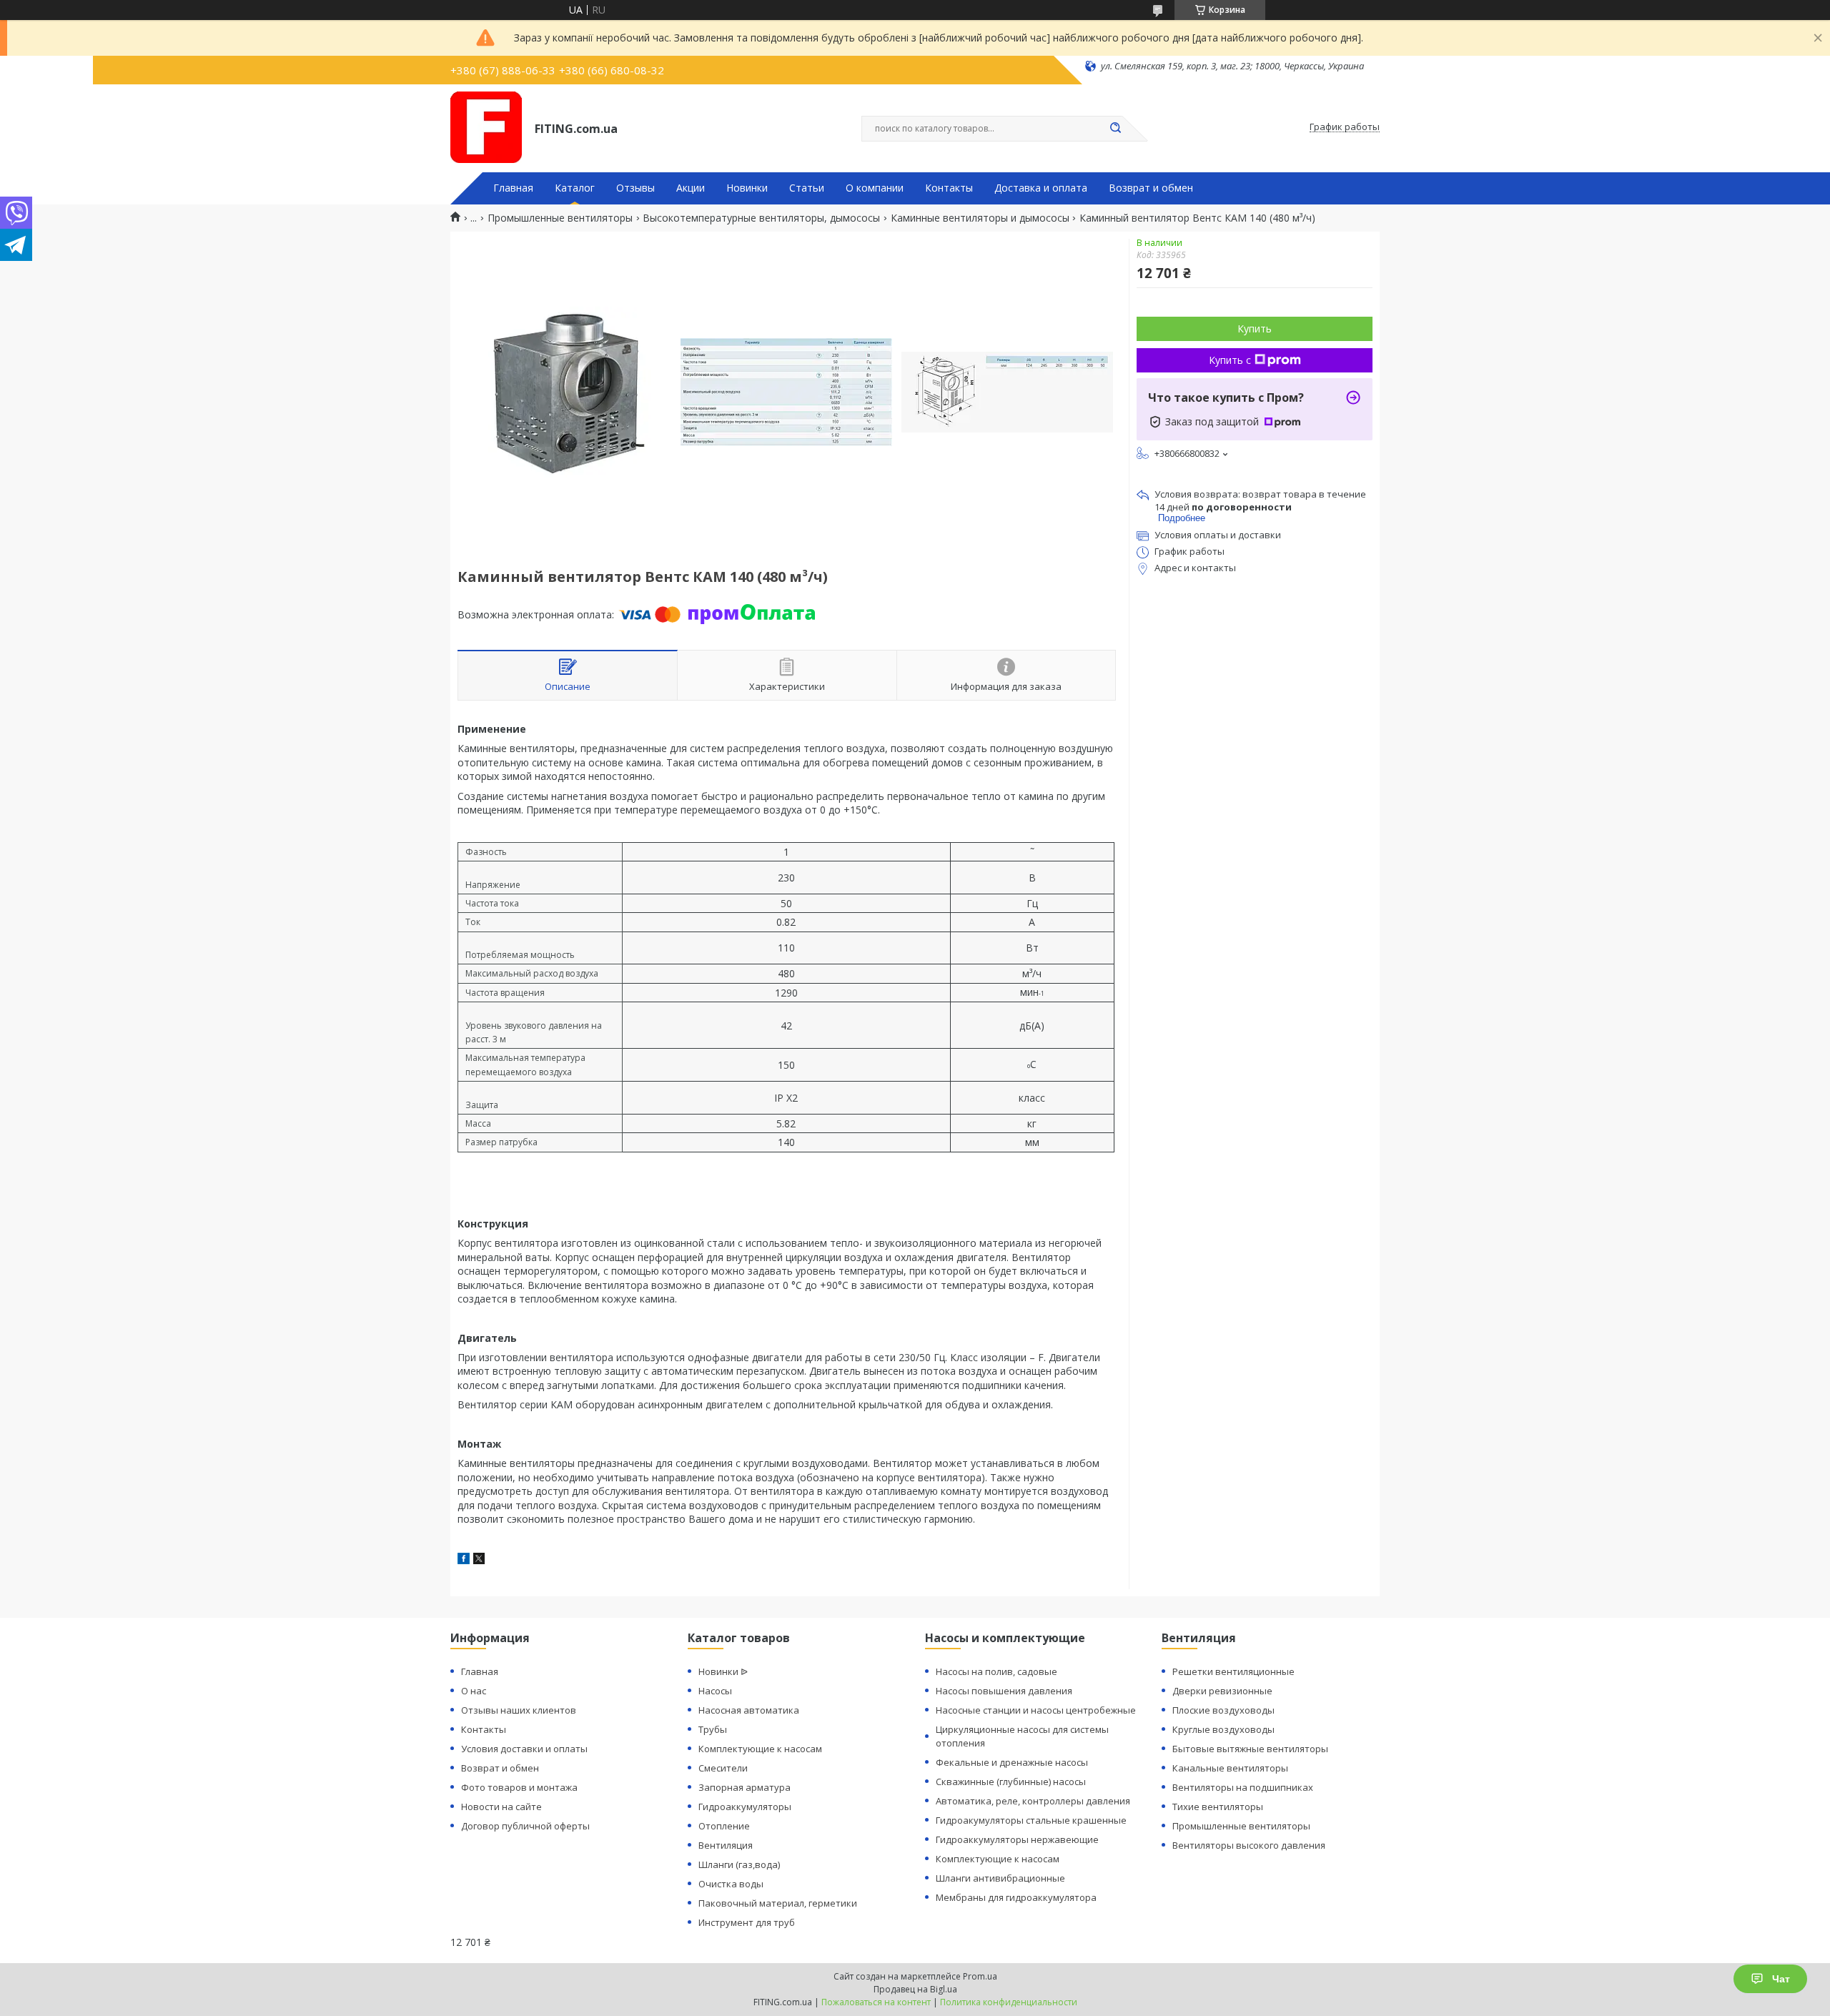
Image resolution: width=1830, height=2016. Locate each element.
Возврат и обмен (1151, 188)
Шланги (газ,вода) (739, 1864)
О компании (875, 188)
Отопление (724, 1826)
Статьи (807, 188)
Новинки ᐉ (723, 1671)
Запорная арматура (745, 1787)
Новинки (747, 188)
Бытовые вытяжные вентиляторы (1250, 1749)
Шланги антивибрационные (1000, 1878)
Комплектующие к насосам (760, 1749)
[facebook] (464, 1560)
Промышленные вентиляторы (560, 218)
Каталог (575, 188)
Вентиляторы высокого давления (1249, 1845)
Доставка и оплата (1041, 188)
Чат (1781, 1979)
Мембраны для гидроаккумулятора (1016, 1897)
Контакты (949, 188)
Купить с (1230, 360)
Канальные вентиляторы (1230, 1768)
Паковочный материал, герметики (778, 1903)
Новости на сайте (501, 1807)
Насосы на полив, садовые (996, 1671)
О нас (474, 1691)
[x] (479, 1560)
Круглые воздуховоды (1223, 1729)
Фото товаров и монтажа (519, 1787)
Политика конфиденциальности (1009, 2002)
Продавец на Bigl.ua (915, 1989)
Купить (1255, 328)
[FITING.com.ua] (486, 127)
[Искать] (1115, 129)
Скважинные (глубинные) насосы (1011, 1782)
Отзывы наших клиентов (519, 1710)
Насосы (715, 1691)
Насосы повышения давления (1004, 1691)
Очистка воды (731, 1884)
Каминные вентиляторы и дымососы (980, 218)
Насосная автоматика (749, 1710)
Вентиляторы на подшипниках (1243, 1787)
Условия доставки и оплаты (524, 1749)
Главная (513, 188)
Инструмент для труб (747, 1922)
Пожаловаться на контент (876, 2002)
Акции (691, 188)
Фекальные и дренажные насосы (1012, 1762)
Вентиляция (726, 1845)
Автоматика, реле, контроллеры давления (1033, 1801)
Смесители (723, 1768)
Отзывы (635, 188)
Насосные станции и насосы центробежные (1036, 1710)
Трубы (713, 1729)
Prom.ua (980, 1976)
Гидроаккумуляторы (745, 1807)
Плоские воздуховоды (1223, 1710)
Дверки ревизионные (1222, 1691)
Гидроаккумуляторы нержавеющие (1017, 1839)
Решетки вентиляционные (1233, 1671)
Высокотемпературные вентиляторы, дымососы (761, 218)
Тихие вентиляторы (1218, 1807)
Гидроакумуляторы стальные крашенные (1031, 1820)
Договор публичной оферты (525, 1826)
